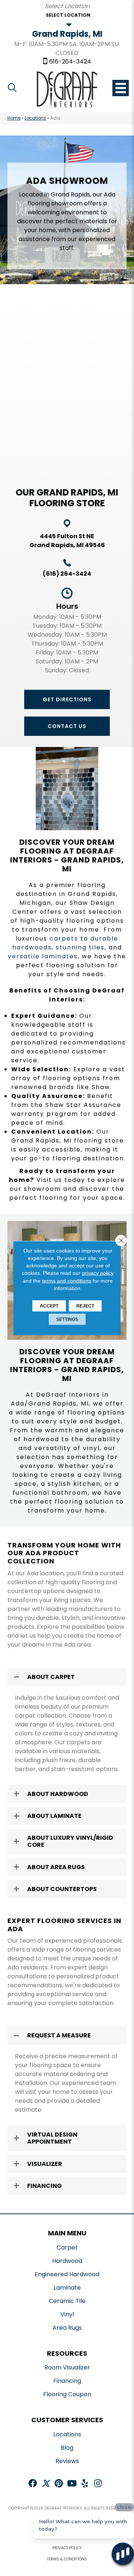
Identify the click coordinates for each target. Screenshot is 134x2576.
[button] (67, 699)
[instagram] (98, 2484)
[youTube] (72, 2484)
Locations (35, 118)
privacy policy (98, 1273)
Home (14, 118)
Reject (85, 1306)
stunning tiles (80, 947)
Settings (67, 1319)
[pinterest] (59, 2484)
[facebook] (33, 2484)
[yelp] (85, 2484)
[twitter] (46, 2484)
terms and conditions (67, 1280)
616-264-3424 (70, 62)
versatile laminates (43, 956)
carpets (64, 938)
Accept (49, 1306)
